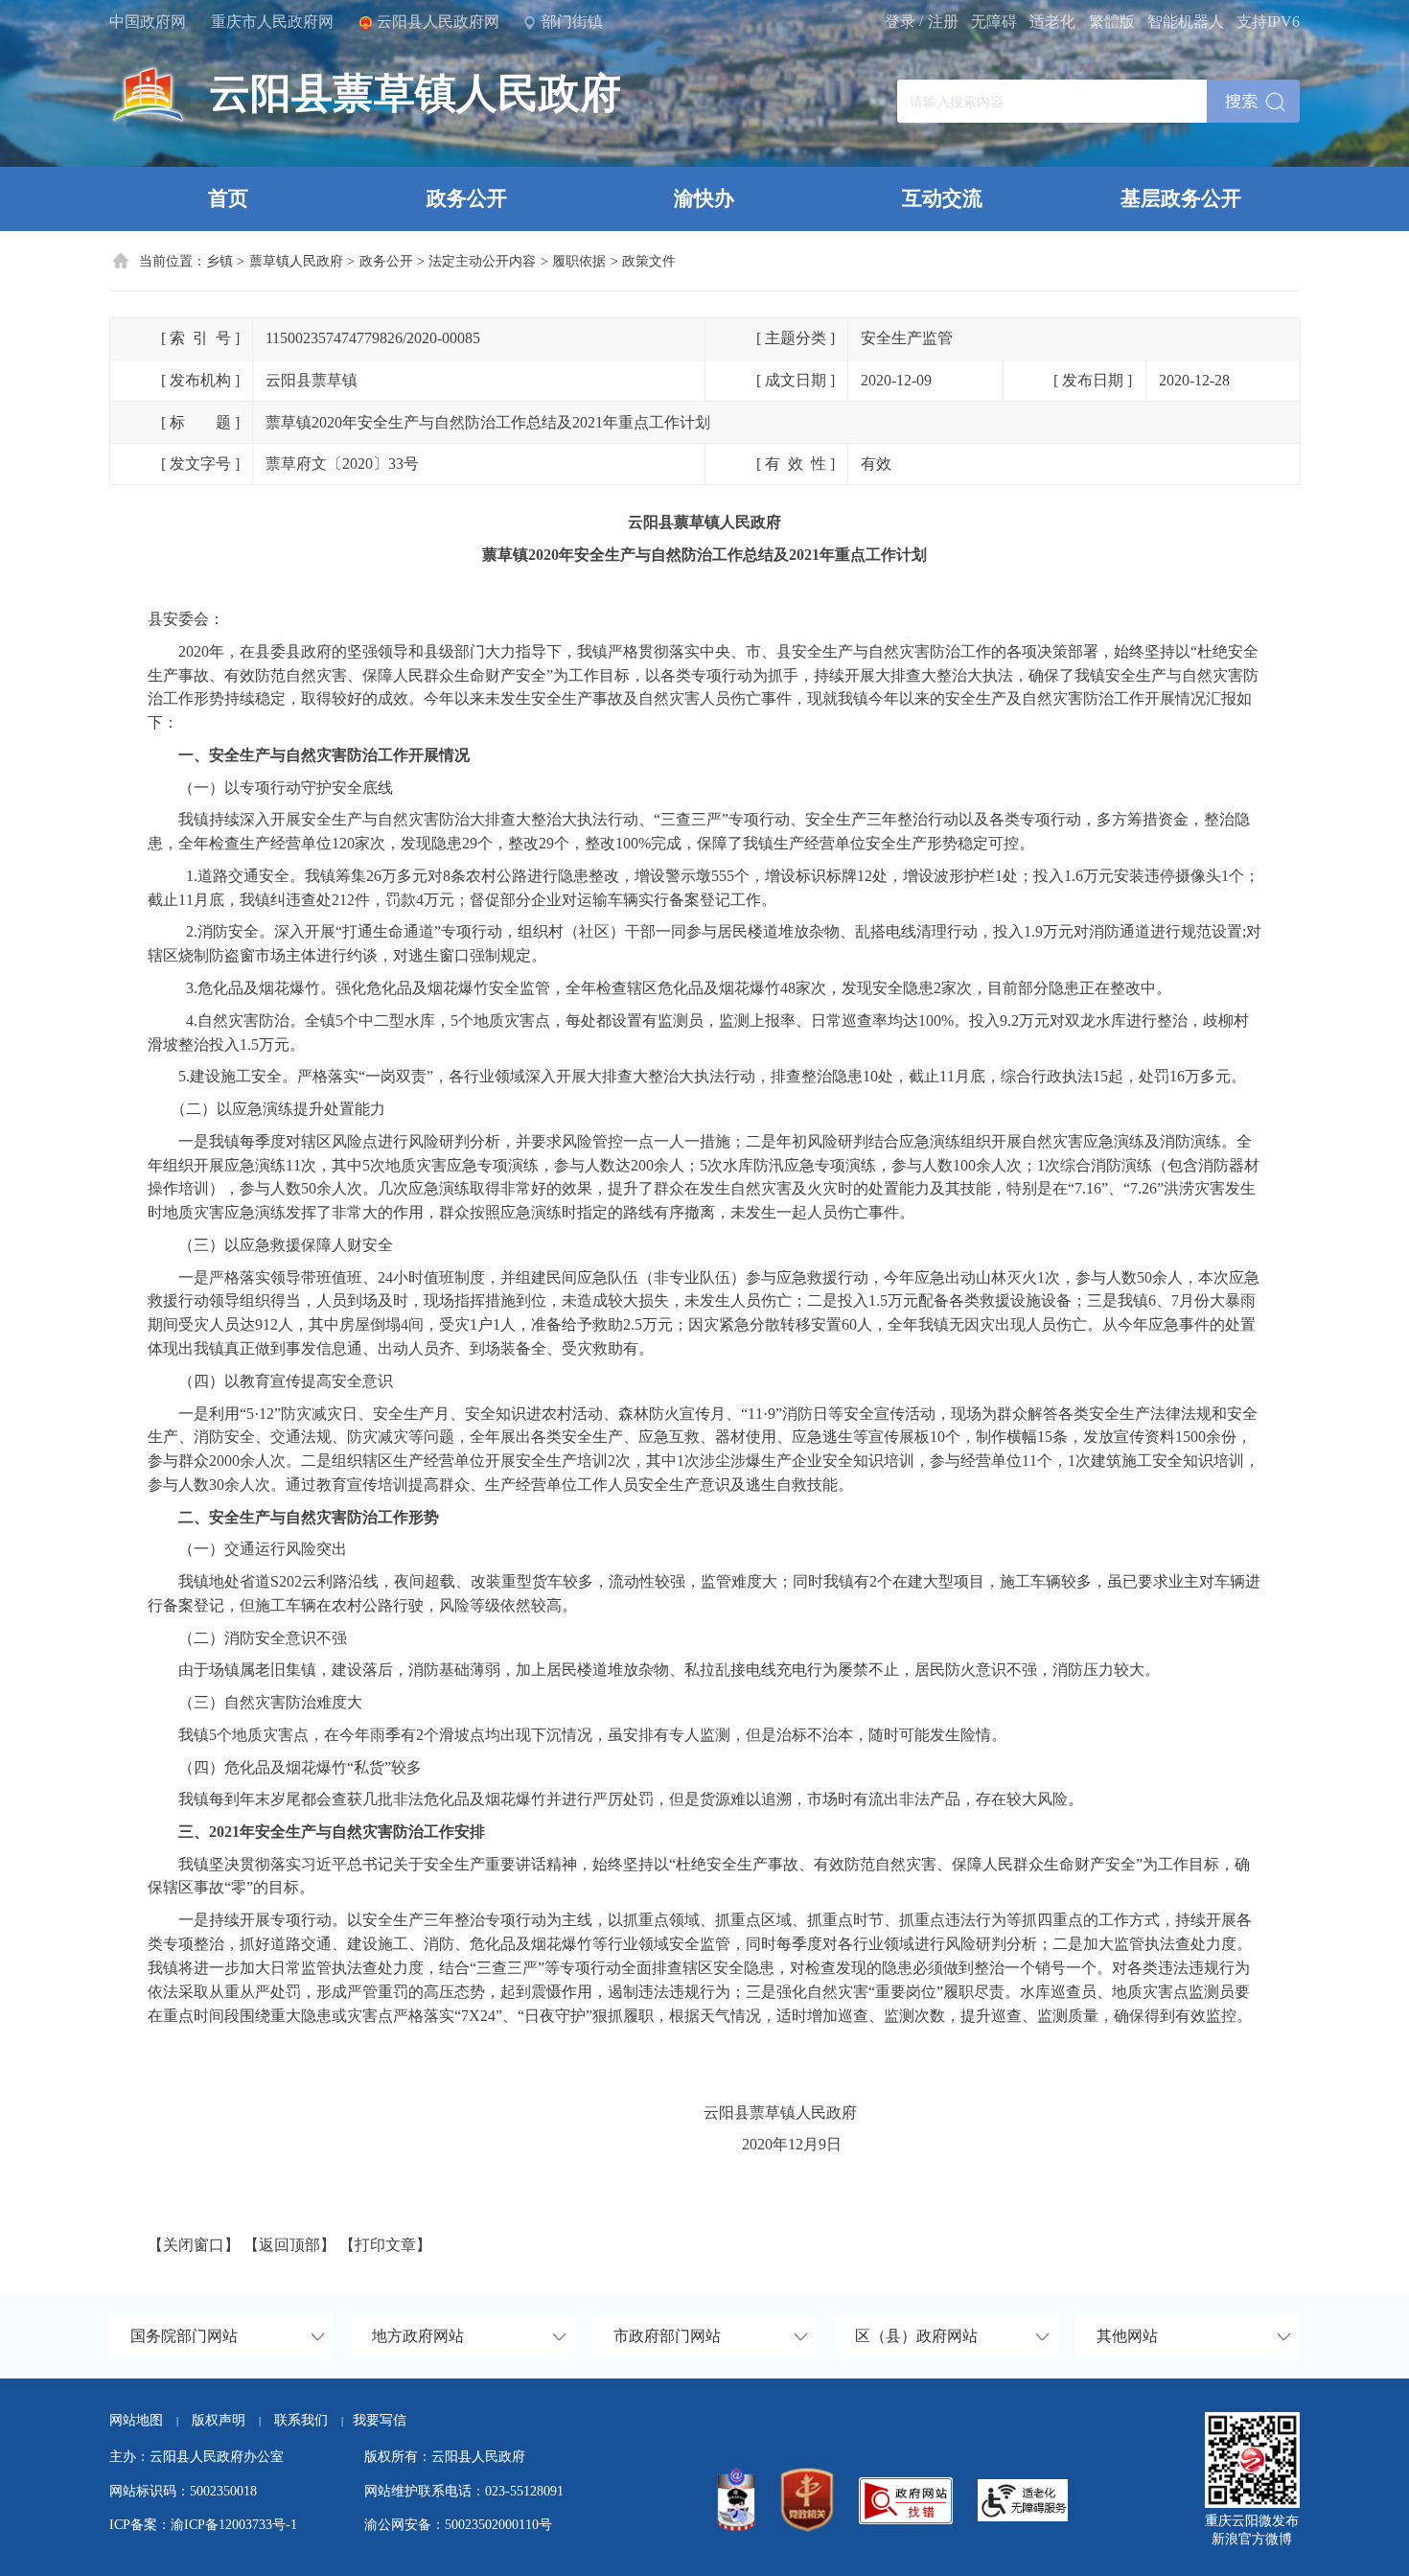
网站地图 (136, 2420)
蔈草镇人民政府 (296, 261)
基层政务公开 (1181, 198)
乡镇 (219, 261)
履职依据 (579, 261)
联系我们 (309, 2420)
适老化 (1052, 22)
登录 (900, 22)
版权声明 (219, 2420)
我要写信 (380, 2420)
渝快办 (704, 198)
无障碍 (994, 22)
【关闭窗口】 (194, 2245)
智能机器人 (1186, 22)
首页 (228, 198)
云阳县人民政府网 (438, 22)
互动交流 (942, 198)
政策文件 (649, 261)
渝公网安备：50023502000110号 (458, 2524)
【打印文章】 (385, 2245)
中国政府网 (148, 22)
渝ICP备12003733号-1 (234, 2524)
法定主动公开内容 (482, 261)
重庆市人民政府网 (272, 22)
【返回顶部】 (289, 2245)
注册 (943, 22)
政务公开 (467, 198)
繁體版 (1112, 22)
